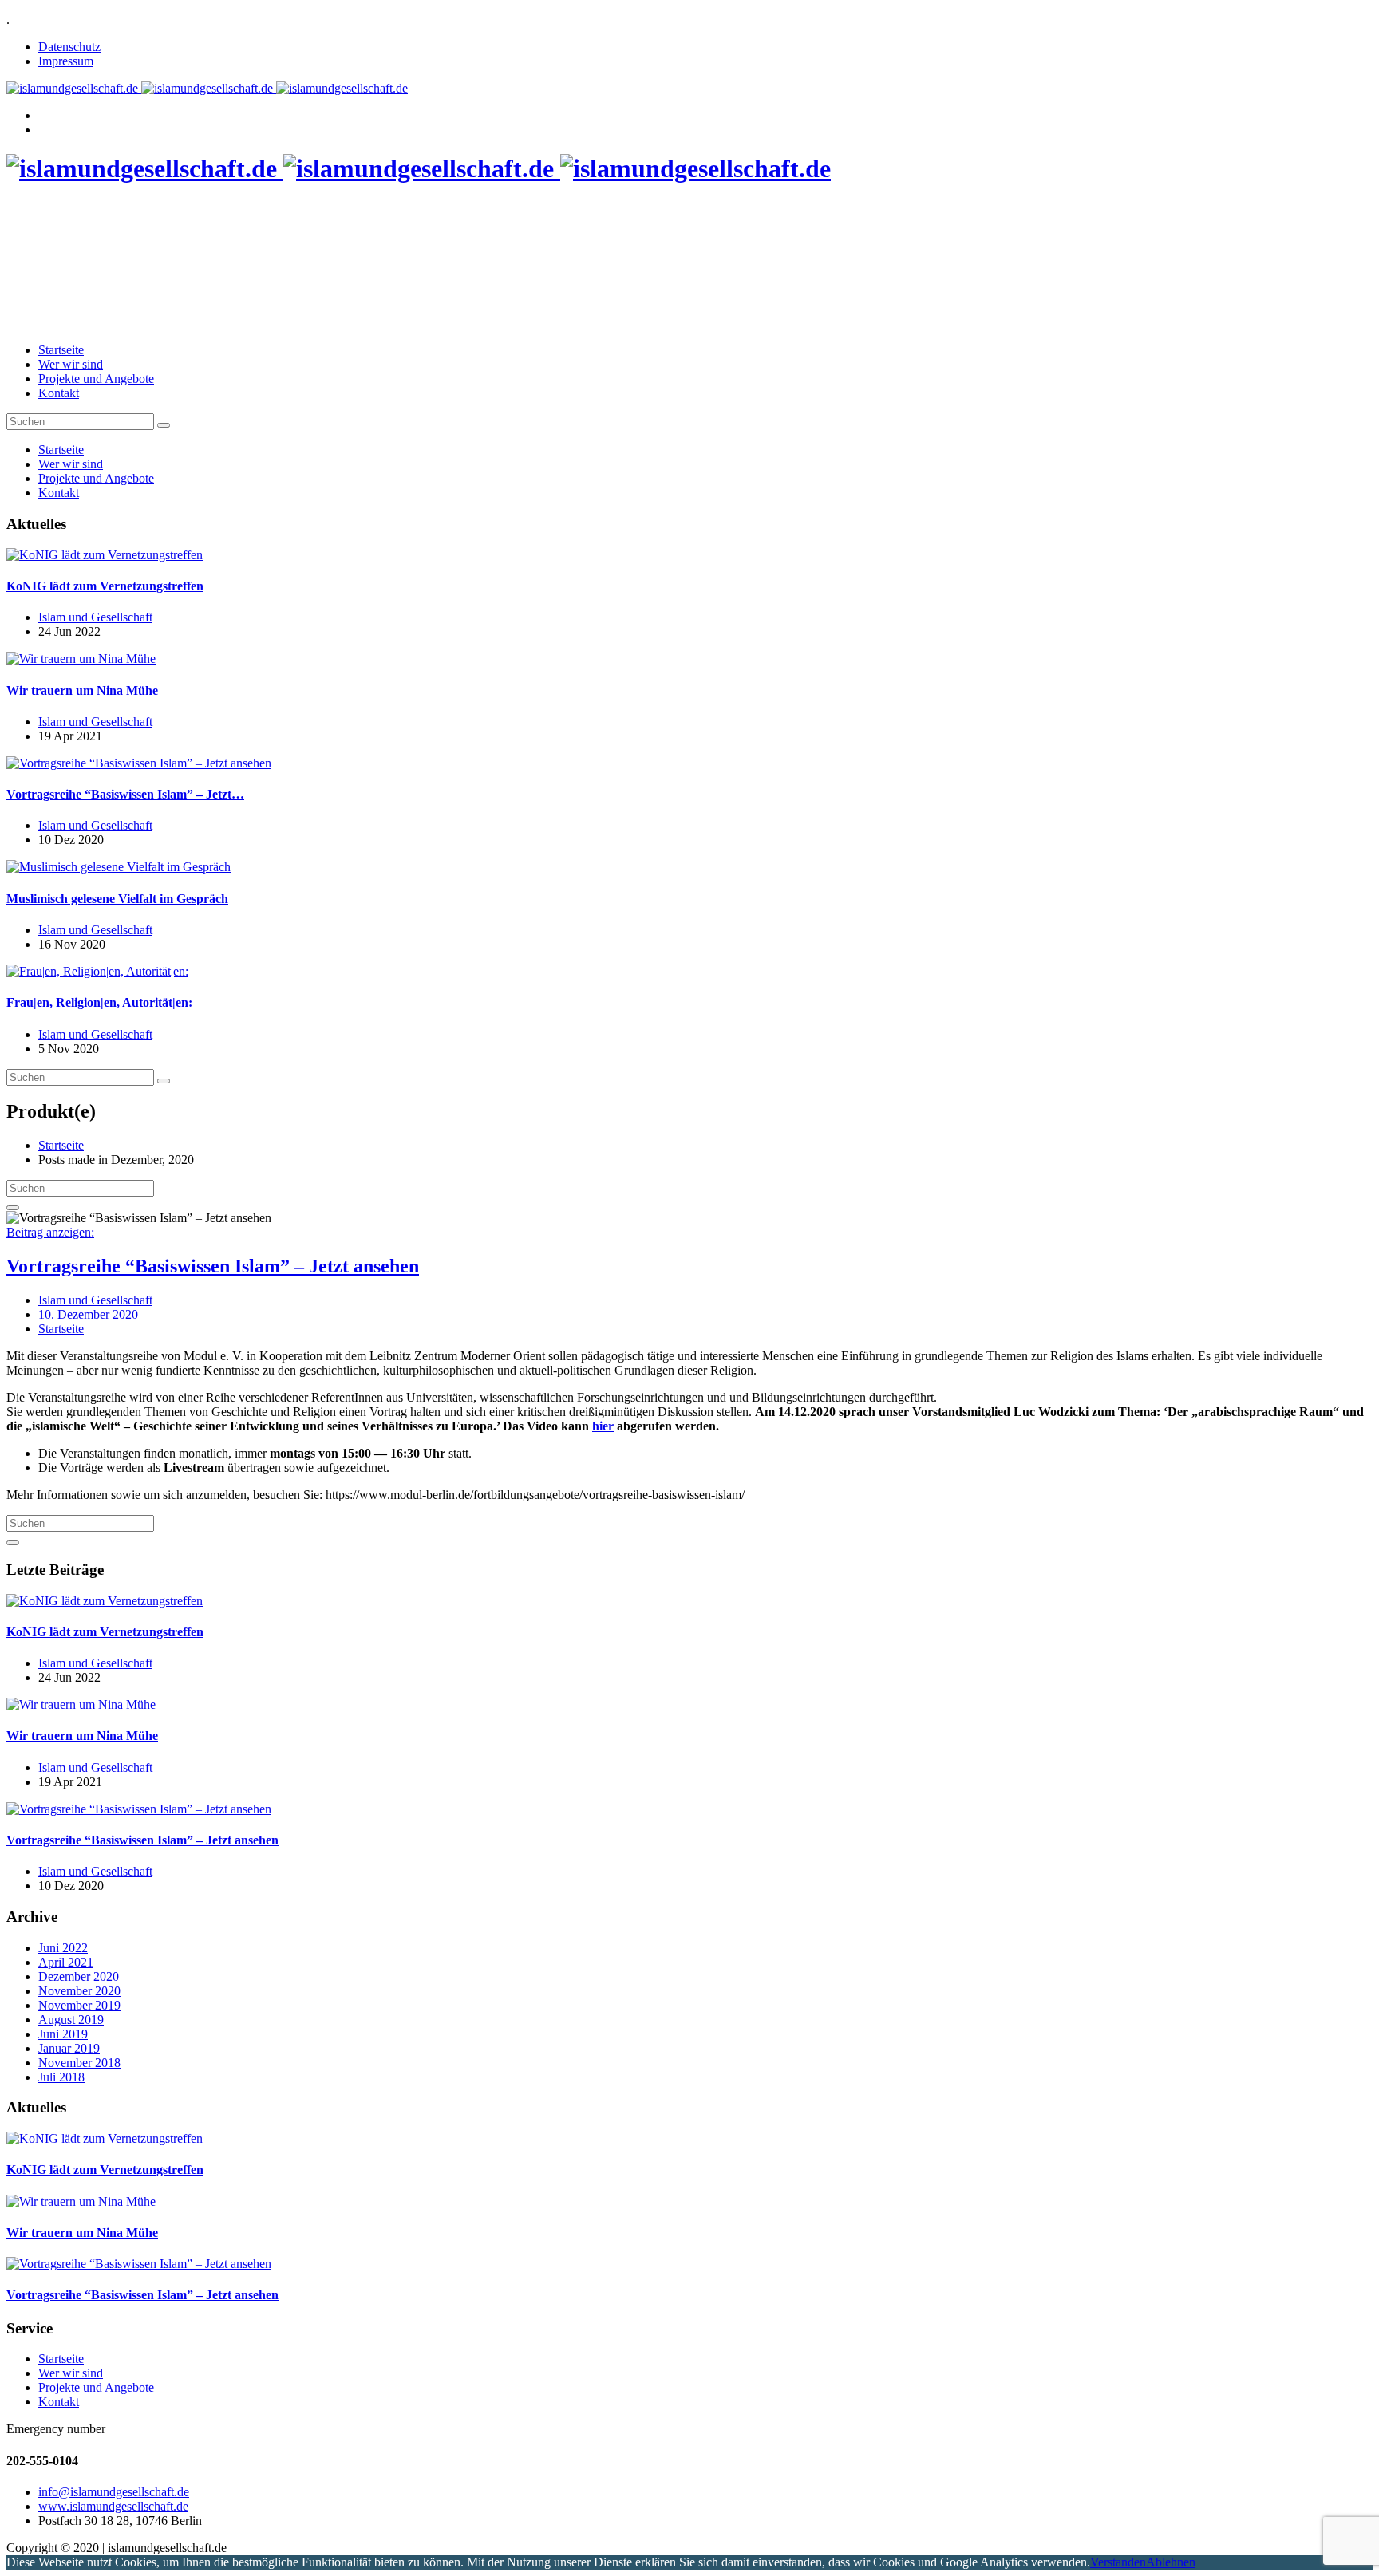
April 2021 (66, 1962)
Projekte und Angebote (96, 379)
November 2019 (79, 2005)
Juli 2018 (61, 2077)
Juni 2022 (63, 1948)
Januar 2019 (69, 2048)
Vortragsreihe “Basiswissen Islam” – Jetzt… (125, 794)
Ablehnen (1171, 2562)
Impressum (66, 61)
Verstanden (1118, 2562)
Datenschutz (69, 47)
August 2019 (71, 2020)
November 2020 (79, 1991)
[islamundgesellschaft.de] (207, 88)
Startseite (61, 350)
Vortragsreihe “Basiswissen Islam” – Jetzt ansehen (213, 1266)
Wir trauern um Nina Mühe (82, 690)
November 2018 (79, 2063)
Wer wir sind (71, 364)
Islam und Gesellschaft (95, 617)
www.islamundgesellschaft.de (113, 2506)
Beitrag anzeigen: (50, 1232)
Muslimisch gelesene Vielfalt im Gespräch (117, 899)
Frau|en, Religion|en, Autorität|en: (99, 1002)
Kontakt (59, 393)
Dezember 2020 (79, 1976)
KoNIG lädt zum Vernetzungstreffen (105, 586)
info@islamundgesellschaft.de (114, 2492)
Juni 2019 (63, 2034)
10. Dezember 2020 (88, 1314)
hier (603, 1426)
